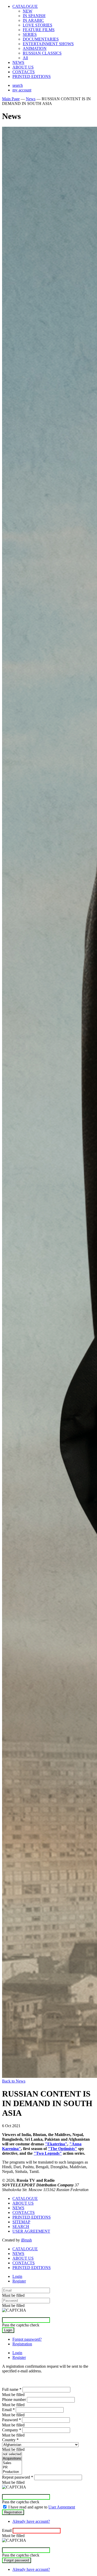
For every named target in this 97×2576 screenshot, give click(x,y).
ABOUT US (23, 67)
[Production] (12, 2472)
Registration (22, 2344)
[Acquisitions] (12, 2459)
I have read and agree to (42, 2507)
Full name (12, 2389)
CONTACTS (24, 72)
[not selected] (12, 2454)
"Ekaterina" (56, 2144)
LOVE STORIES (38, 25)
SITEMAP (21, 2222)
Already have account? (31, 2521)
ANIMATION (35, 48)
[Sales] (12, 2463)
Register (19, 2281)
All (25, 58)
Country (10, 2440)
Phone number (14, 2400)
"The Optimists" (62, 2149)
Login (17, 2276)
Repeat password (18, 2477)
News (31, 99)
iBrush (26, 2240)
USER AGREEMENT (31, 2231)
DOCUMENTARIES (41, 39)
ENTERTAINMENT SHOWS (48, 44)
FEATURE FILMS (39, 30)
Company (12, 2430)
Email (8, 2410)
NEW (28, 11)
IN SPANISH (34, 16)
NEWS (18, 62)
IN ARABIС (33, 20)
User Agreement (62, 2507)
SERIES (30, 34)
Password (12, 2420)
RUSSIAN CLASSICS (42, 53)
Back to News (14, 2081)
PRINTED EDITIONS (32, 76)
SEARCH (21, 2227)
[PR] (12, 2468)
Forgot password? (27, 2339)
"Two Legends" (48, 2153)
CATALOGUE (25, 6)
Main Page (11, 99)
